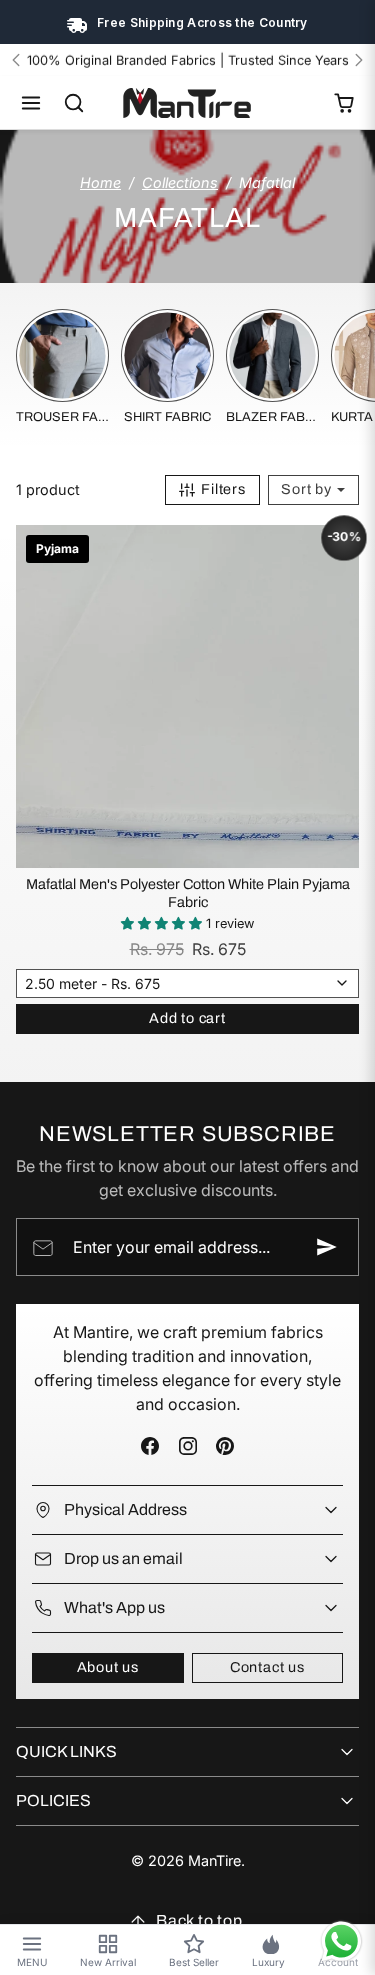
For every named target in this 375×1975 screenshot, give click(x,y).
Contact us (267, 1667)
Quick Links (66, 1751)
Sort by (308, 489)
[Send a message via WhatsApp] (341, 1941)
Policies (53, 1800)
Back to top (199, 1920)
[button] (31, 103)
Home (100, 182)
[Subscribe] (327, 1247)
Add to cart (187, 1018)
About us (108, 1667)
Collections (180, 182)
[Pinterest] (224, 1446)
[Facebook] (150, 1446)
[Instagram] (187, 1446)
